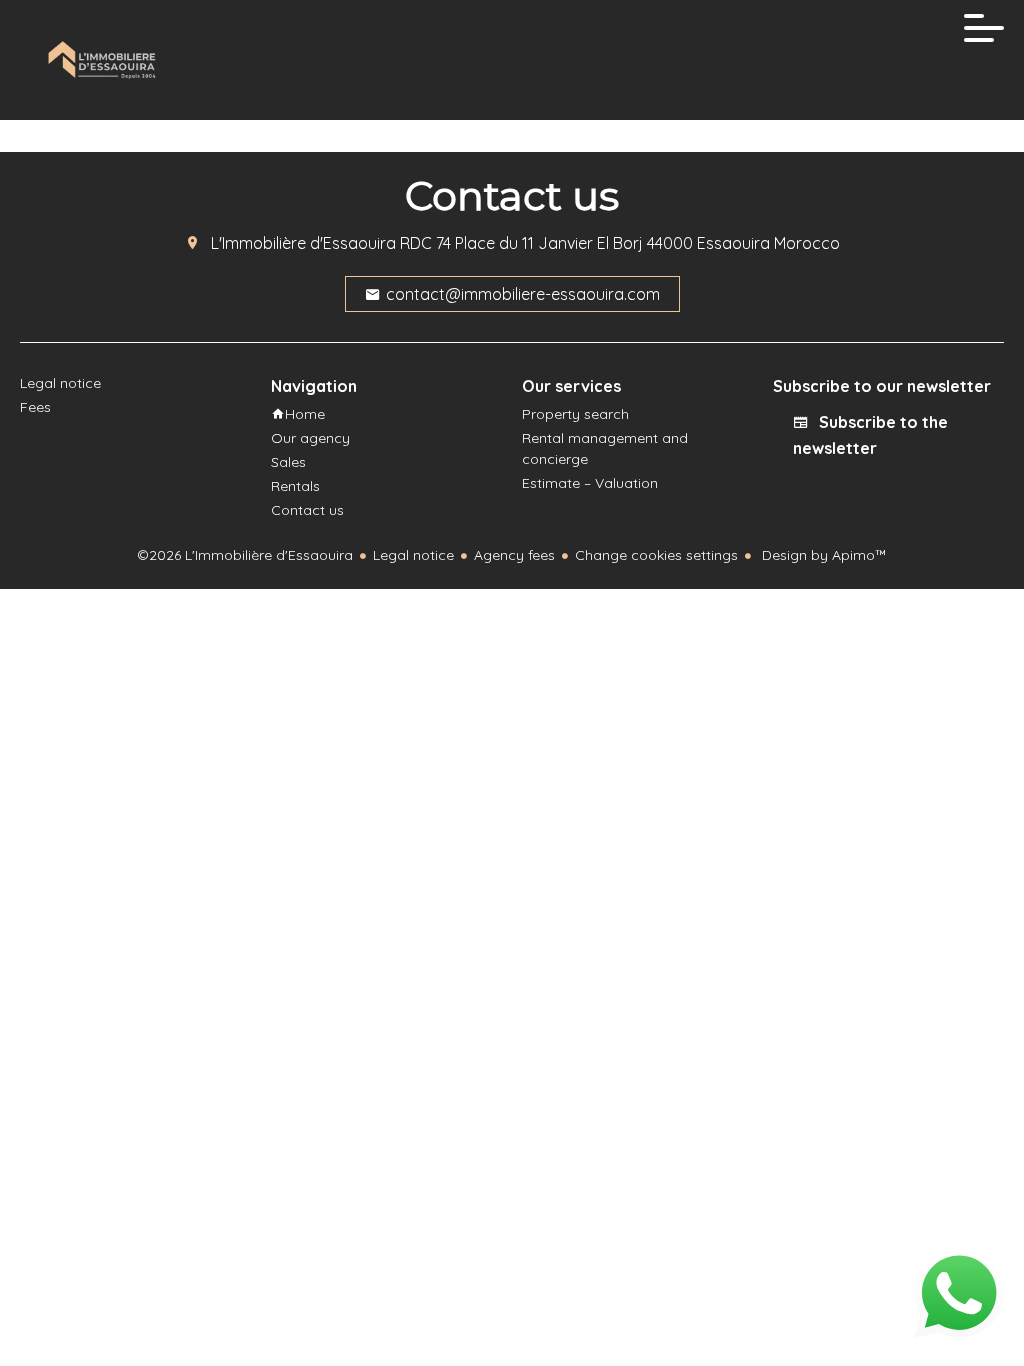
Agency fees (514, 555)
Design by (822, 555)
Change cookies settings (656, 555)
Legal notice (413, 555)
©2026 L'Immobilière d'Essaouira (245, 555)
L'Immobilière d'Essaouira (303, 243)
